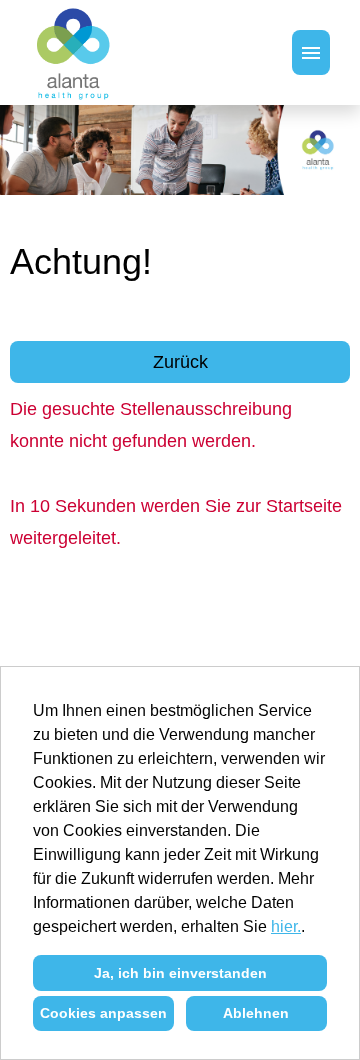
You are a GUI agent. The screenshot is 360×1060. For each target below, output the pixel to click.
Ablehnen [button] (256, 1013)
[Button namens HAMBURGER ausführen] (311, 52)
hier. (286, 926)
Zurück (180, 362)
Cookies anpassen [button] (103, 1013)
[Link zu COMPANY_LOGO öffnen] (74, 52)
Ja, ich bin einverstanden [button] (180, 973)
